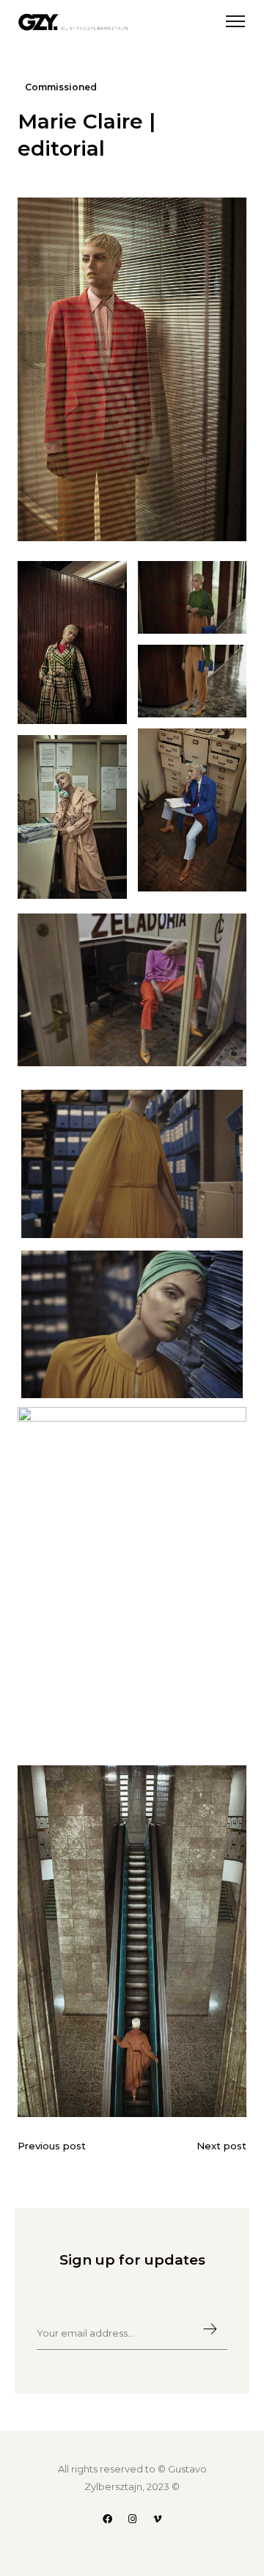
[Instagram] (132, 2519)
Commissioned (61, 87)
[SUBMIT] (203, 2330)
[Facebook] (107, 2519)
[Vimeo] (157, 2519)
